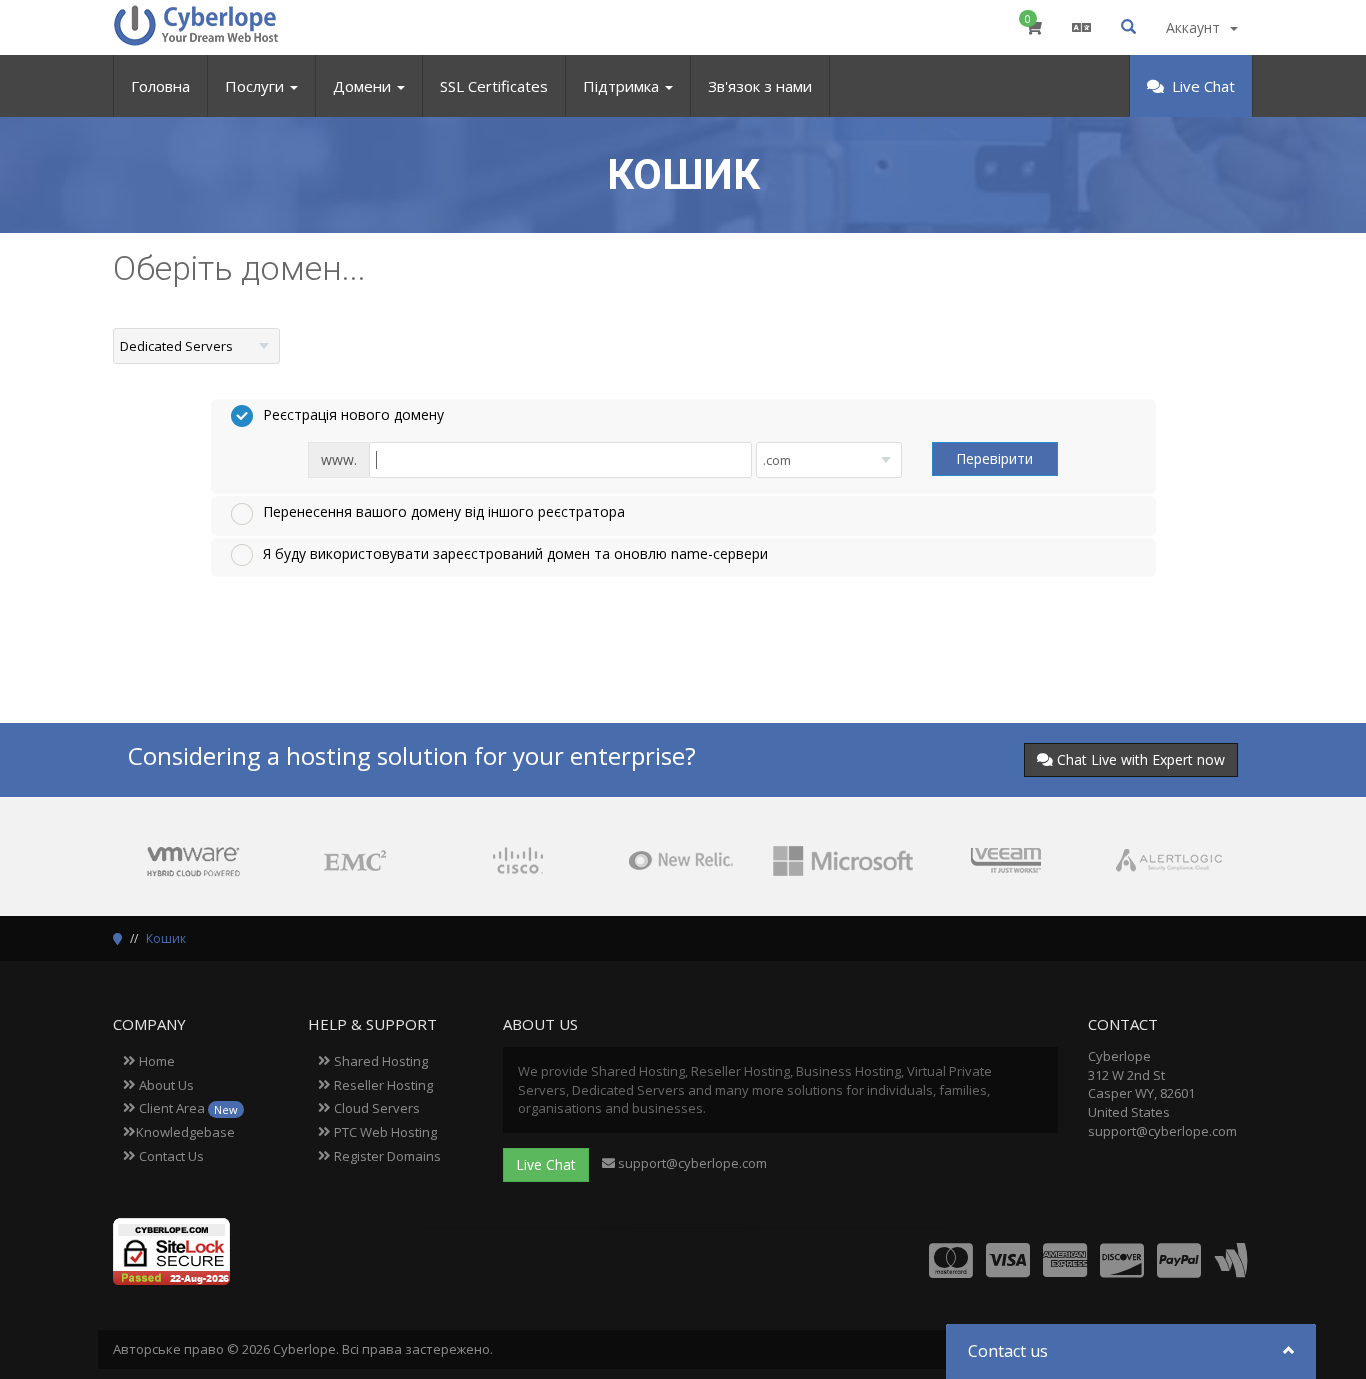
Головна (160, 86)
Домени (364, 86)
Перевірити (994, 458)
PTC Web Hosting (384, 1132)
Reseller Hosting (382, 1085)
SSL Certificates (494, 86)
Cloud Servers (375, 1108)
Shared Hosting (379, 1061)
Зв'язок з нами (760, 86)
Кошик (166, 938)
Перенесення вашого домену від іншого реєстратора (444, 511)
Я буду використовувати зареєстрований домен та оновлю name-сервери (515, 553)
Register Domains (386, 1156)
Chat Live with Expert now (1141, 759)
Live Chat (1201, 86)
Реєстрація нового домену (353, 414)
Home (155, 1061)
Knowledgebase (185, 1132)
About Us (165, 1085)
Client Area (187, 1108)
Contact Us (170, 1156)
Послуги (256, 86)
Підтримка (623, 86)
